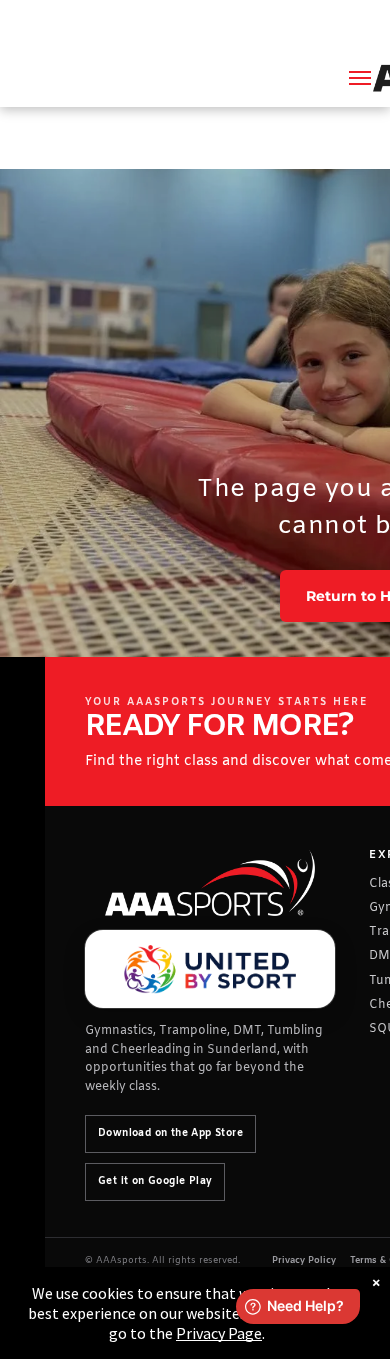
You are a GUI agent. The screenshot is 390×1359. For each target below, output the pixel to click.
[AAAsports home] (210, 883)
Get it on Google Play (155, 1181)
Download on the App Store (170, 1133)
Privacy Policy (304, 1261)
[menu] (360, 78)
